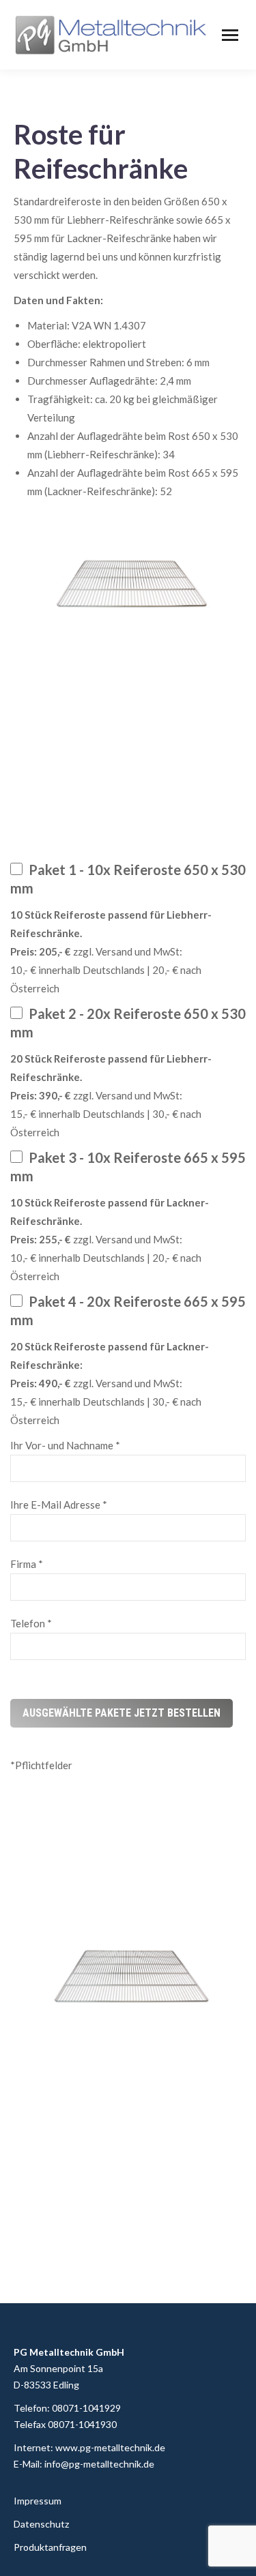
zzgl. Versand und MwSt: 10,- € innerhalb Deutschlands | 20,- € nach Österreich (111, 951)
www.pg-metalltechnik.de (110, 2447)
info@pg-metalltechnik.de (99, 2464)
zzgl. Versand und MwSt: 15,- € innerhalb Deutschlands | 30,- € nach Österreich (111, 1095)
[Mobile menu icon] (230, 35)
